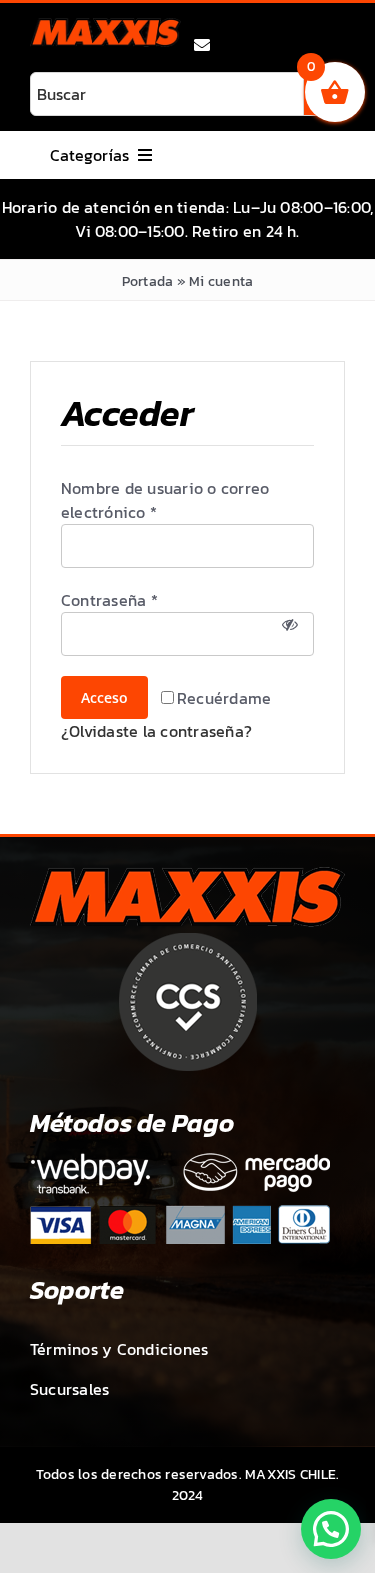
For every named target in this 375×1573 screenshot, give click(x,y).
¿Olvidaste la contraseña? (156, 731)
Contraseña (109, 600)
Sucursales (69, 1389)
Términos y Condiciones (119, 1349)
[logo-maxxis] (105, 26)
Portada (148, 281)
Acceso (104, 697)
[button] (331, 1529)
